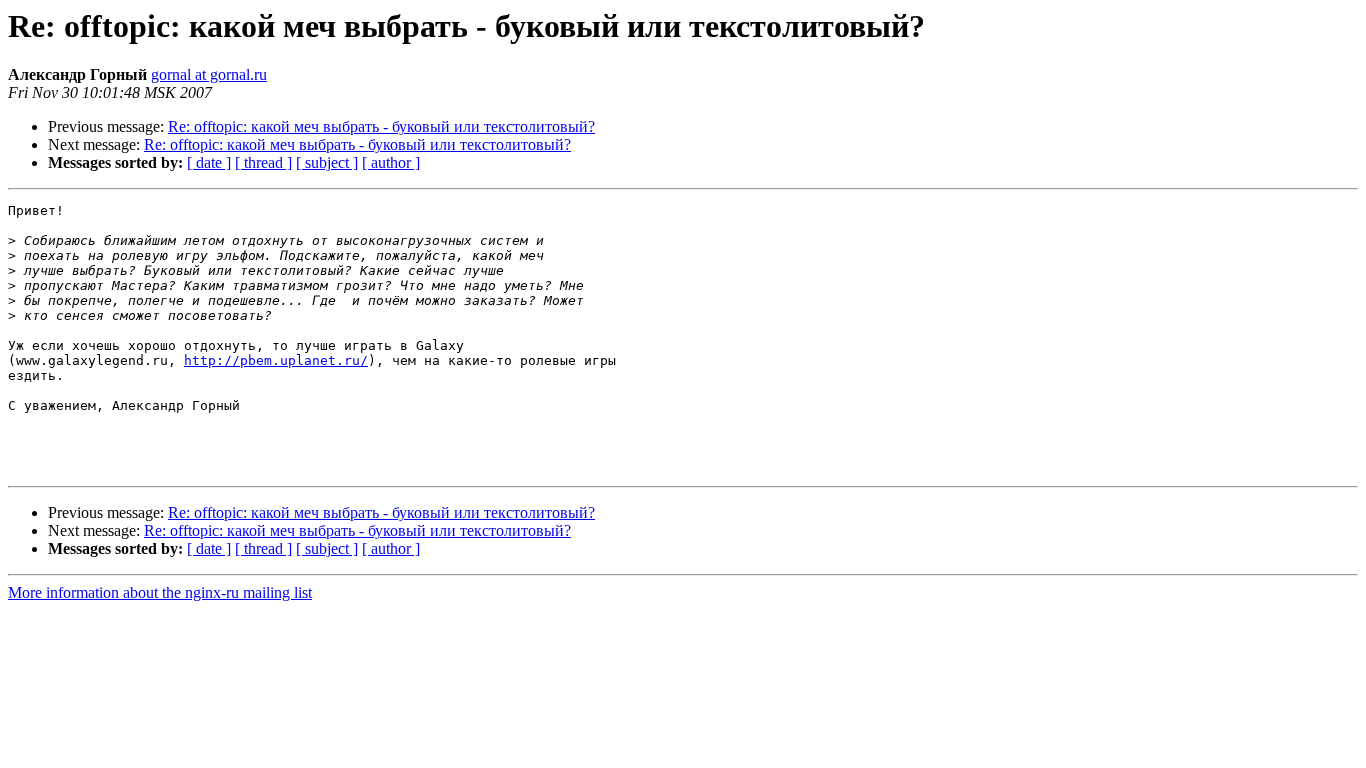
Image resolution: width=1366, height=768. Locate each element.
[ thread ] (263, 162)
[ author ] (391, 162)
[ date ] (209, 162)
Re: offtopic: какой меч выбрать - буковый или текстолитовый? (381, 126)
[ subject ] (327, 162)
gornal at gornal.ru (209, 74)
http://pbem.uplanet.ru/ (276, 360)
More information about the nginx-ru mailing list (160, 592)
